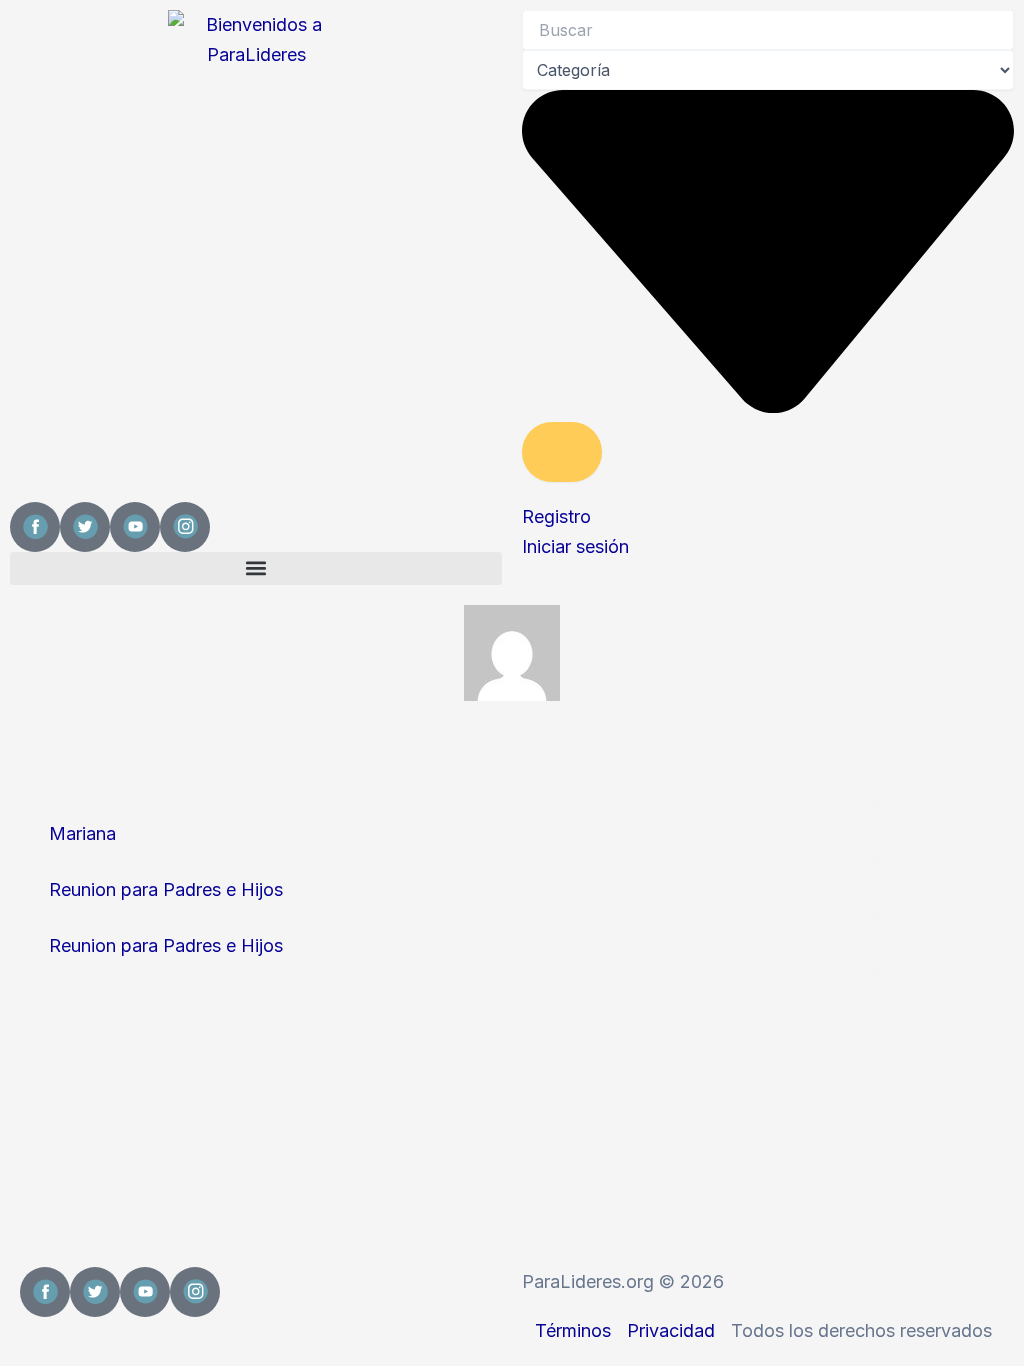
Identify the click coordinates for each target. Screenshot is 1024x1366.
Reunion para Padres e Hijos (166, 889)
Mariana (82, 833)
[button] (256, 568)
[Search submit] (562, 452)
